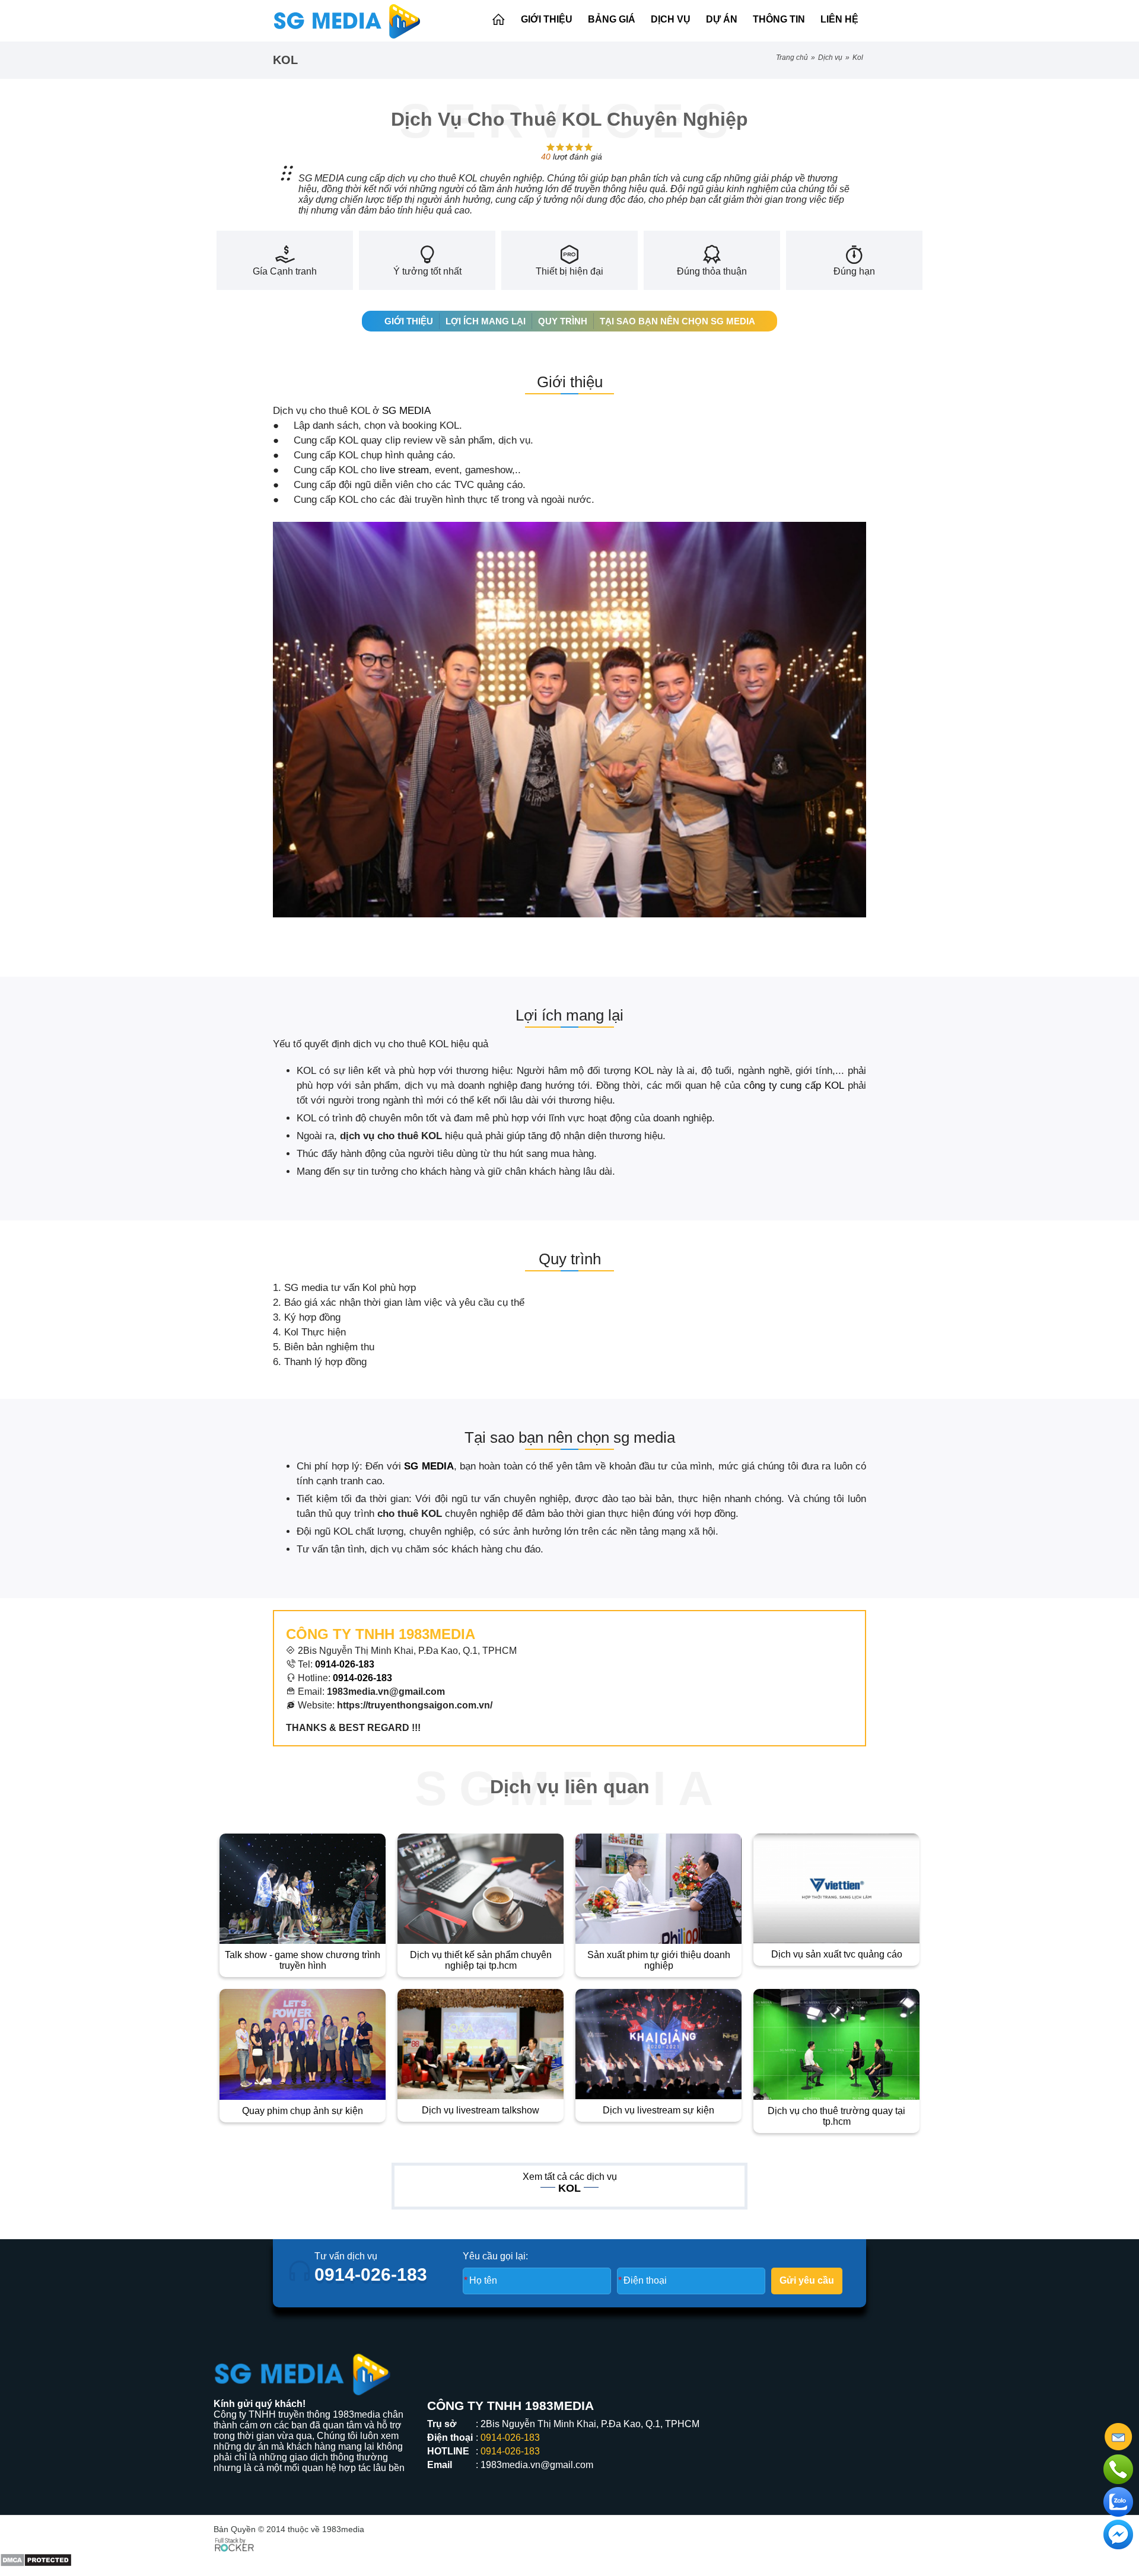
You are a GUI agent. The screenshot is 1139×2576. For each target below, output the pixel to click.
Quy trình (563, 321)
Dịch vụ (671, 19)
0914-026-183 (362, 1678)
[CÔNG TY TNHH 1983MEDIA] (347, 21)
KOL (858, 58)
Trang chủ (792, 58)
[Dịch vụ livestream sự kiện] (658, 2044)
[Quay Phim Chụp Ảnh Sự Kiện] (303, 2044)
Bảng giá (612, 19)
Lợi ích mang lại (486, 321)
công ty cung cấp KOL (794, 1085)
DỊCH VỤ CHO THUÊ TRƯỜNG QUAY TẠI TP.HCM (836, 2116)
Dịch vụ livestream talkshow (481, 2110)
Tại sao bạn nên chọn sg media (677, 321)
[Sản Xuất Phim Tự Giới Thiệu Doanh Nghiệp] (658, 1889)
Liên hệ (839, 19)
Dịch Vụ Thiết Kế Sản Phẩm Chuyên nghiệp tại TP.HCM (481, 1960)
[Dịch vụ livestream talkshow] (481, 2044)
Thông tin (779, 19)
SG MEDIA (406, 411)
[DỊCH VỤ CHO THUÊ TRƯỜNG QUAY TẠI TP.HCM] (836, 2044)
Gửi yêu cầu (807, 2280)
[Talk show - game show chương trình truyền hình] (303, 1889)
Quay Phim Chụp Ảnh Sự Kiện (303, 2111)
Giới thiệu (547, 19)
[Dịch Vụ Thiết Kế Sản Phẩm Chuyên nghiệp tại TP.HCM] (481, 1889)
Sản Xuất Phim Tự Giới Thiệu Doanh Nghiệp (659, 1960)
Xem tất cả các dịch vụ (570, 2177)
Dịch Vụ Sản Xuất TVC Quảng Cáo (837, 1954)
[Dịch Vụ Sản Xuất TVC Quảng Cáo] (836, 1889)
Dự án (722, 19)
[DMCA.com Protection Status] (36, 2550)
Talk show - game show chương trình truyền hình (303, 1960)
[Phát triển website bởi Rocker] (234, 2543)
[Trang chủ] (498, 20)
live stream (404, 470)
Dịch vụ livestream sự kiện (658, 2110)
